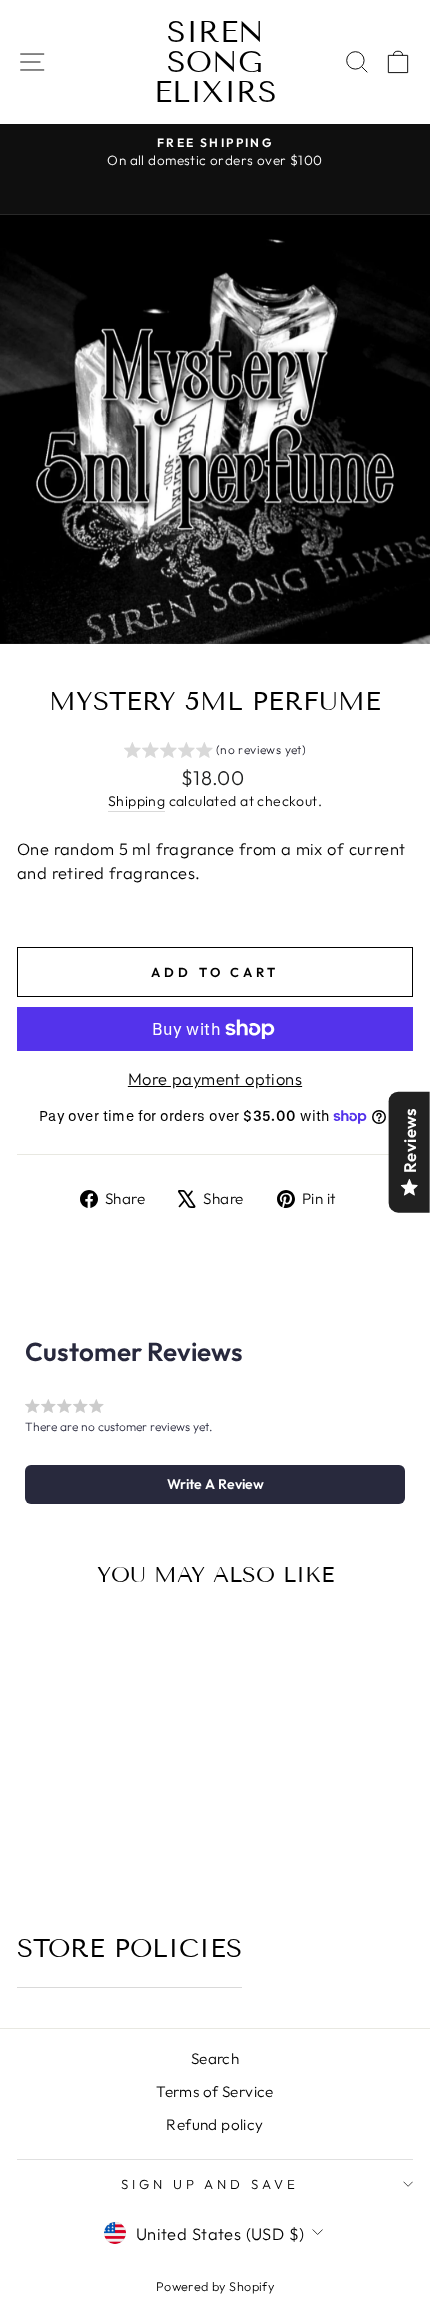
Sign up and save (210, 2184)
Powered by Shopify (215, 2286)
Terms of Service (215, 2091)
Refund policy (214, 2124)
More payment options (215, 1078)
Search (215, 2058)
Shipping (136, 801)
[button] (215, 753)
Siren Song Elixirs (215, 62)
